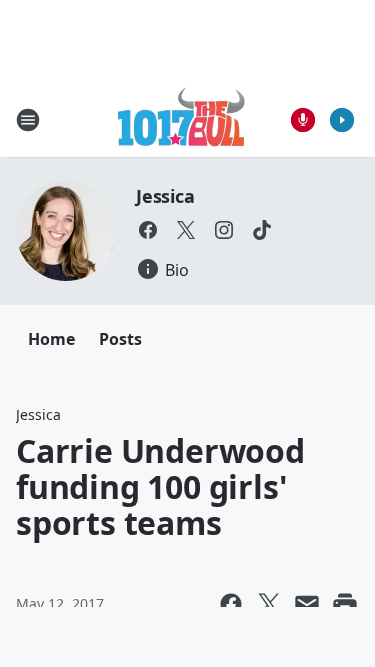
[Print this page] (345, 604)
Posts (120, 339)
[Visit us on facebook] (148, 230)
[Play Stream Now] (342, 120)
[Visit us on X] (186, 230)
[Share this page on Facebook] (231, 604)
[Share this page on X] (269, 604)
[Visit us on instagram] (224, 230)
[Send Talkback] (303, 120)
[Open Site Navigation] (28, 120)
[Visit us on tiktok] (262, 230)
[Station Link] (181, 119)
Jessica (165, 196)
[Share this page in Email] (307, 604)
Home (51, 339)
